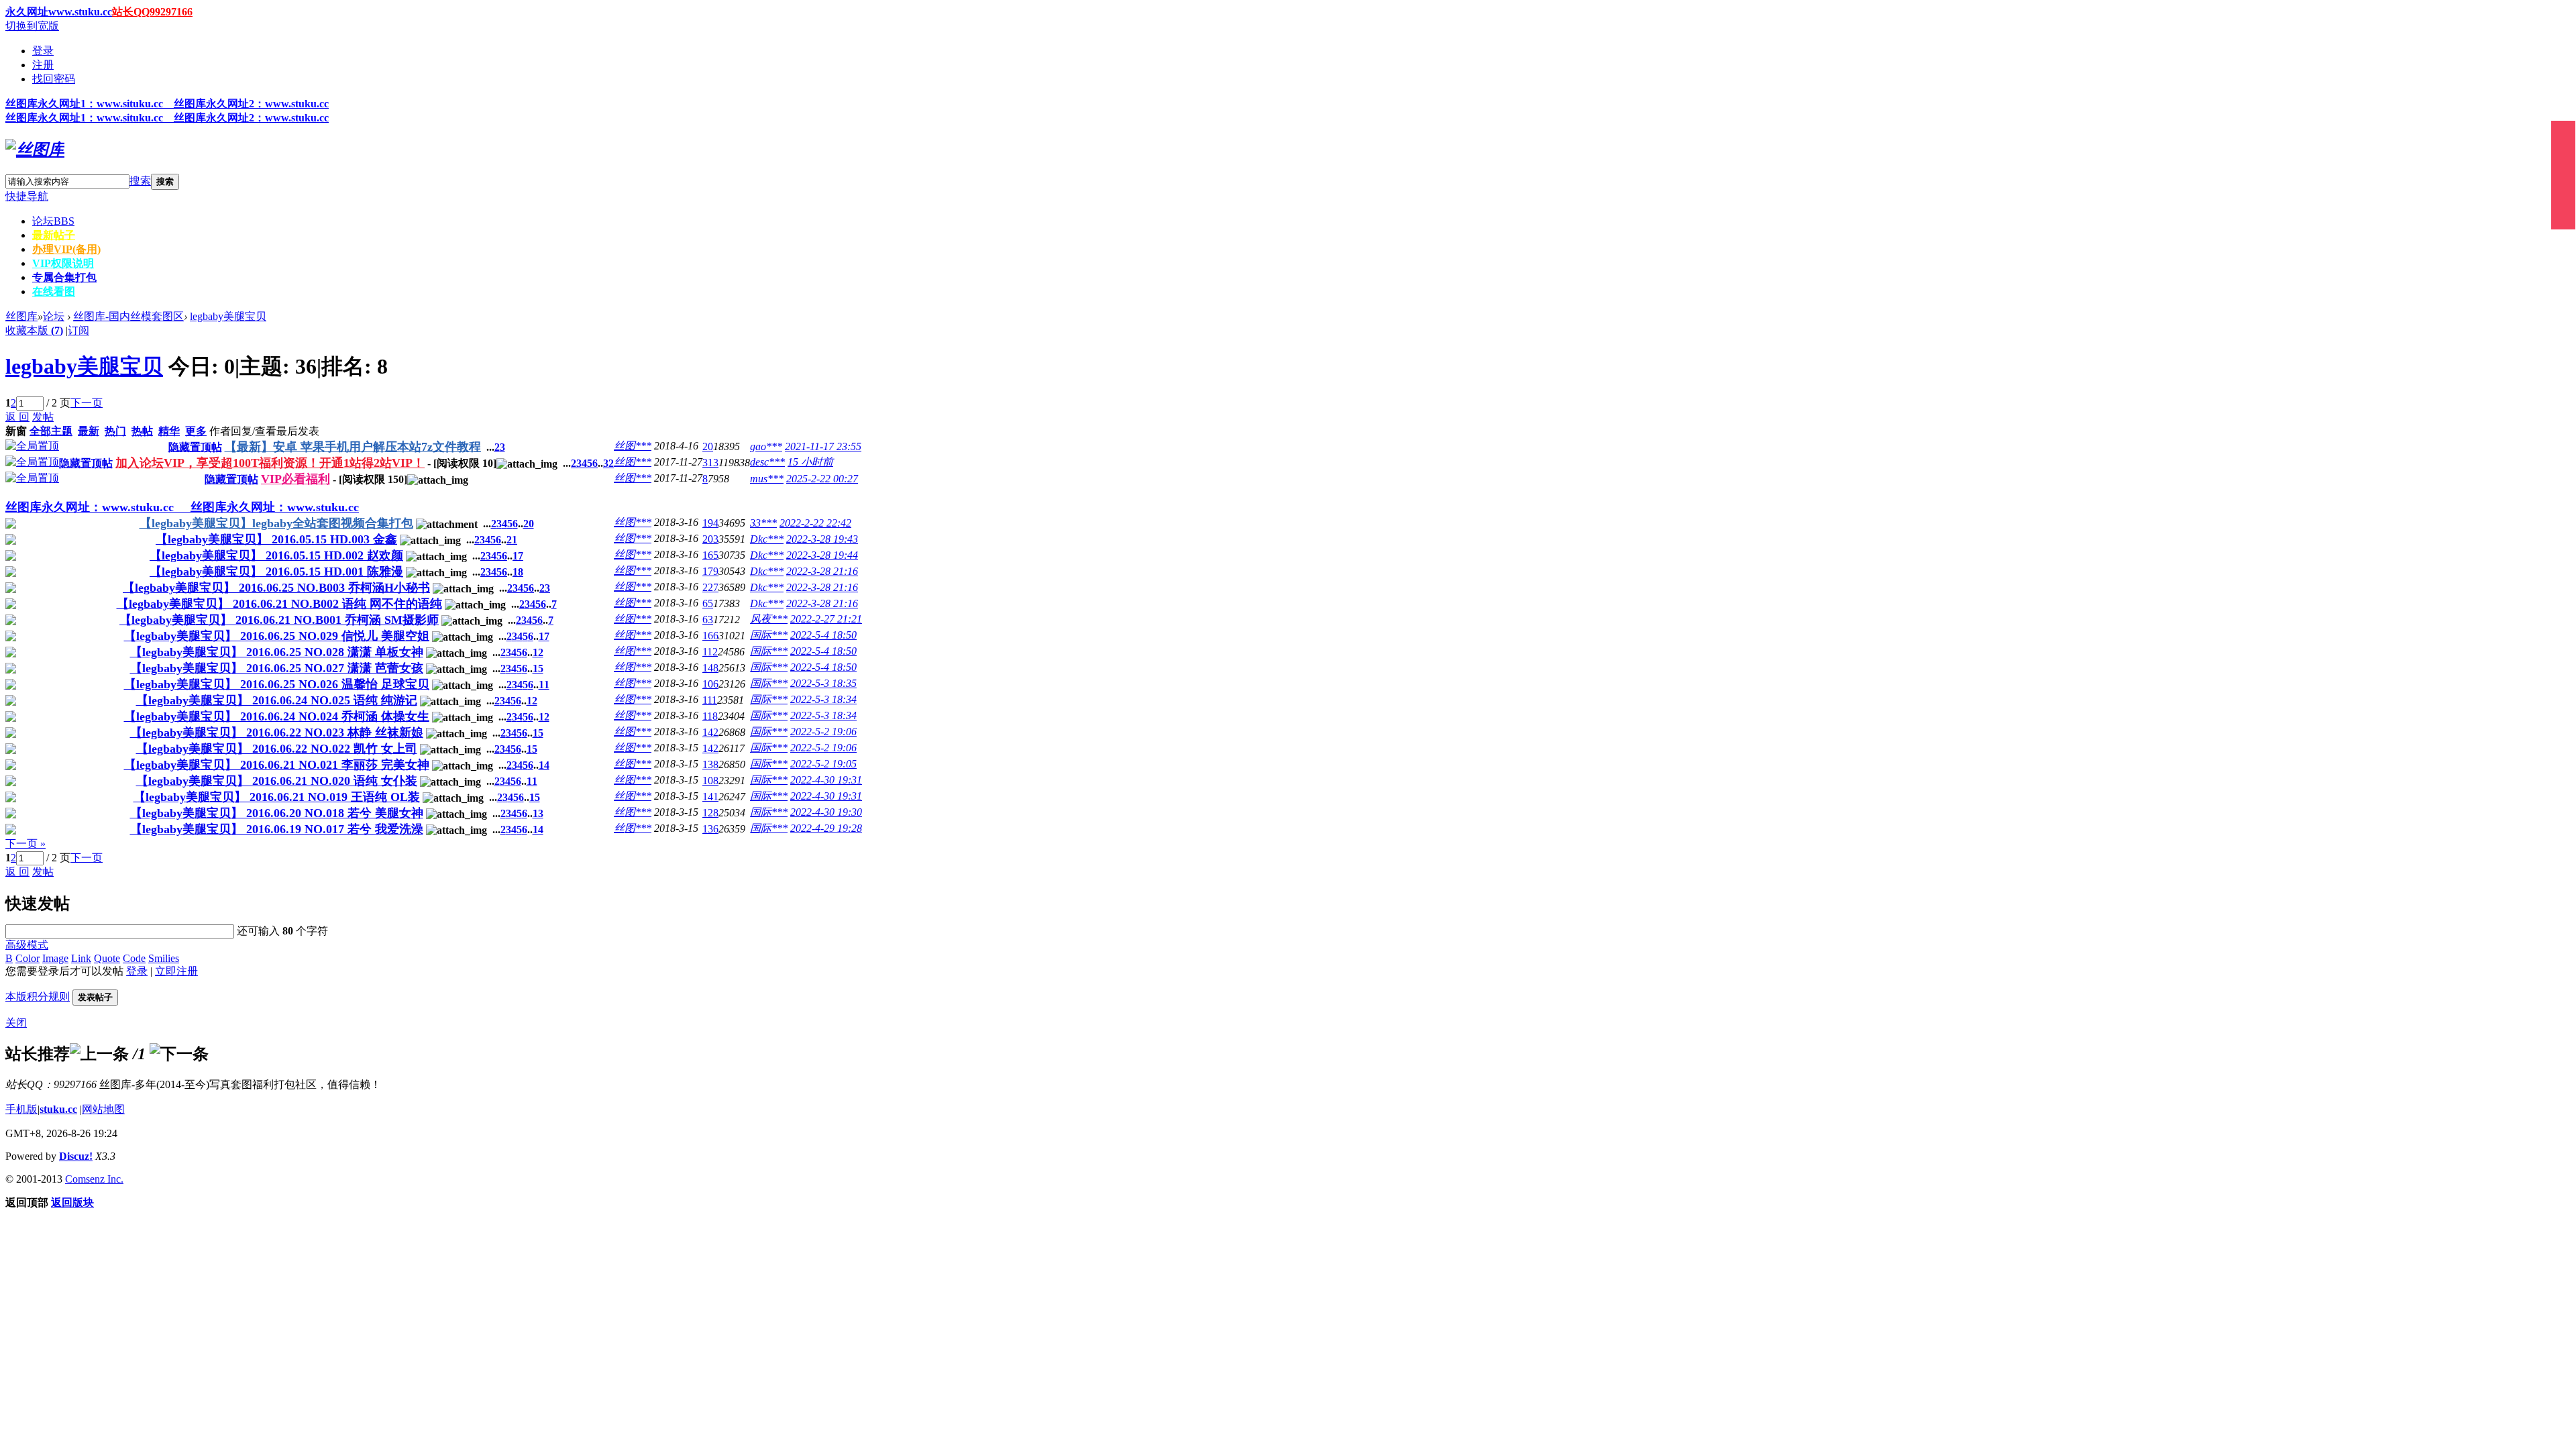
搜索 (140, 181)
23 (545, 588)
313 (710, 463)
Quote (107, 958)
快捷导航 (27, 196)
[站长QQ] (2563, 175)
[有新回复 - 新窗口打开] (11, 525)
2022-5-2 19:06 (823, 732)
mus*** (767, 479)
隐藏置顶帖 (195, 447)
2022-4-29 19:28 (826, 828)
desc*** (767, 462)
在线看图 (54, 291)
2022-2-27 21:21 (826, 619)
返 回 (17, 417)
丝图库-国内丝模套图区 (128, 316)
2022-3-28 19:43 (822, 539)
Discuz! (76, 1156)
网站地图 (103, 1109)
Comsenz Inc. (94, 1179)
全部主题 (51, 431)
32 (608, 463)
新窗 (16, 431)
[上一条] (99, 1054)
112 (710, 652)
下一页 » (25, 844)
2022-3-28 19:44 (822, 555)
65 (708, 603)
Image (55, 958)
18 (518, 572)
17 (518, 556)
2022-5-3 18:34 (823, 699)
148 (710, 668)
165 (710, 555)
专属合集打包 (64, 277)
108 (710, 781)
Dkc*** (767, 539)
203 (710, 539)
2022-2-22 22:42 (815, 523)
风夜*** (769, 619)
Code (134, 958)
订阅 (78, 330)
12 (538, 652)
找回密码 (54, 79)
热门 (115, 431)
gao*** (766, 446)
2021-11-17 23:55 (823, 446)
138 (710, 764)
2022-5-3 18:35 (823, 683)
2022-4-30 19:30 (826, 812)
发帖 (43, 417)
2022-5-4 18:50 (823, 635)
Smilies (164, 958)
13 (538, 813)
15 (538, 668)
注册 (43, 65)
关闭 (16, 1023)
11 (544, 685)
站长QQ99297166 (152, 12)
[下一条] (179, 1054)
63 (708, 620)
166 (710, 636)
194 (710, 523)
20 (708, 446)
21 (512, 540)
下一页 (87, 403)
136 (710, 829)
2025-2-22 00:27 (822, 479)
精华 (169, 431)
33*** (763, 523)
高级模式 (27, 945)
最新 (89, 431)
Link (81, 958)
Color (28, 958)
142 (710, 732)
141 (710, 797)
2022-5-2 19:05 (823, 764)
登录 (43, 51)
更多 (196, 431)
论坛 (53, 221)
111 (710, 700)
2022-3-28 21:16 (822, 571)
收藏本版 (34, 330)
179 (710, 571)
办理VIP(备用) (66, 249)
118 (710, 716)
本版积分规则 (38, 997)
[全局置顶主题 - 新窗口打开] (32, 446)
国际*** (769, 635)
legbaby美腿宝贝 (228, 316)
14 (544, 765)
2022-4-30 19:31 (826, 780)
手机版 (21, 1109)
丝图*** (633, 446)
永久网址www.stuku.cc (59, 12)
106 (710, 684)
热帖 (142, 431)
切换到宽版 (32, 26)
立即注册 (176, 971)
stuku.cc (58, 1109)
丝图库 (21, 316)
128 (710, 813)
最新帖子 (54, 235)
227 (710, 587)
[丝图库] (35, 150)
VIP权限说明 (63, 263)
